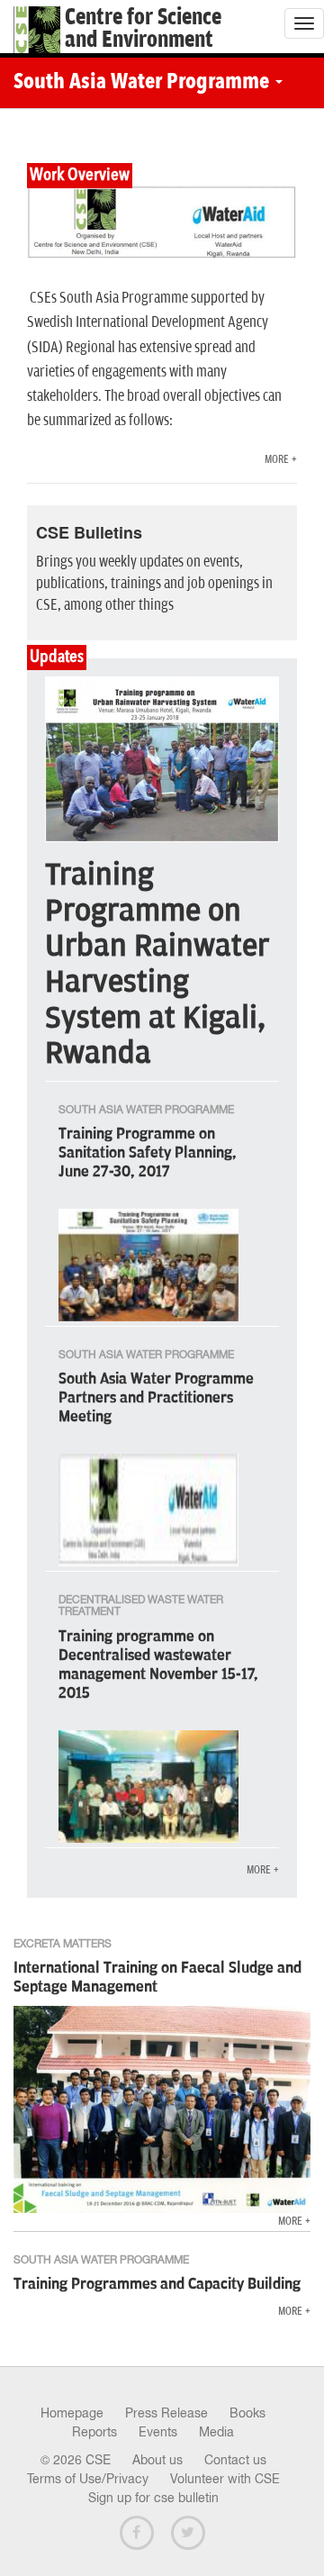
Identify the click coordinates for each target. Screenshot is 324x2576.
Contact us (235, 2460)
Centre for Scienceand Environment (143, 29)
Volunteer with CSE (225, 2479)
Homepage (72, 2413)
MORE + (281, 460)
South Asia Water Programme (144, 83)
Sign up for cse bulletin (153, 2498)
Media (216, 2432)
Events (158, 2432)
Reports (94, 2432)
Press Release (166, 2413)
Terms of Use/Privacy (88, 2479)
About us (157, 2460)
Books (247, 2413)
